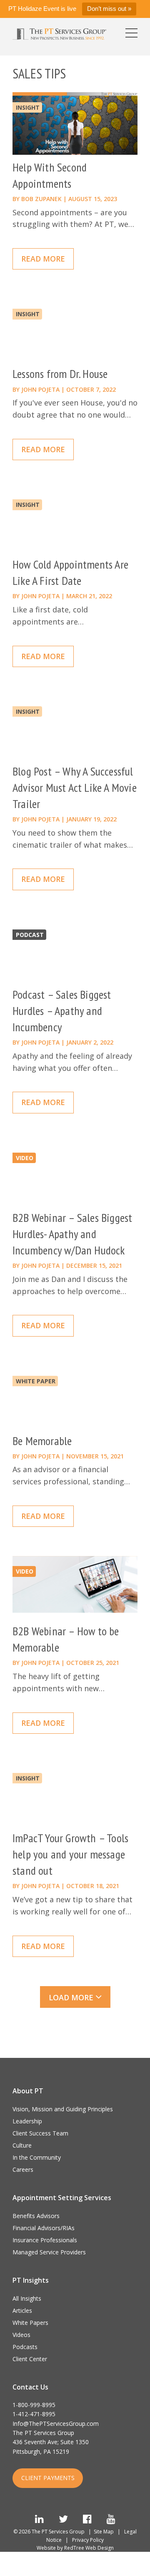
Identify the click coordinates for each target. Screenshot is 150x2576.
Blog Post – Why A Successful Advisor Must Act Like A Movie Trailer (75, 787)
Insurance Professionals (45, 2240)
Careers (23, 2169)
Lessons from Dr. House (60, 374)
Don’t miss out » (109, 9)
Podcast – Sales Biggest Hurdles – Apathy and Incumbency (62, 1011)
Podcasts (25, 2347)
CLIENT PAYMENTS (48, 2478)
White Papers (30, 2323)
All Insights (27, 2298)
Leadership (27, 2121)
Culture (22, 2145)
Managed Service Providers (49, 2252)
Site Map (104, 2532)
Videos (21, 2335)
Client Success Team (40, 2133)
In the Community (37, 2157)
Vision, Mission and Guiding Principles (63, 2109)
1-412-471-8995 (34, 2414)
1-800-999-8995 (34, 2405)
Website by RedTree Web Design (75, 2548)
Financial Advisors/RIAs (44, 2228)
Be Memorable (42, 1441)
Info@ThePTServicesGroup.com (56, 2424)
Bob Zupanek (41, 199)
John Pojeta (40, 389)
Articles (22, 2310)
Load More (72, 1997)
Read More (43, 259)
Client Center (30, 2359)
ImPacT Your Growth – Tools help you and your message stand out (70, 1854)
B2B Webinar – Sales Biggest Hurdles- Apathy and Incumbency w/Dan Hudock (72, 1234)
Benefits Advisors (36, 2216)
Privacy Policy (88, 2540)
